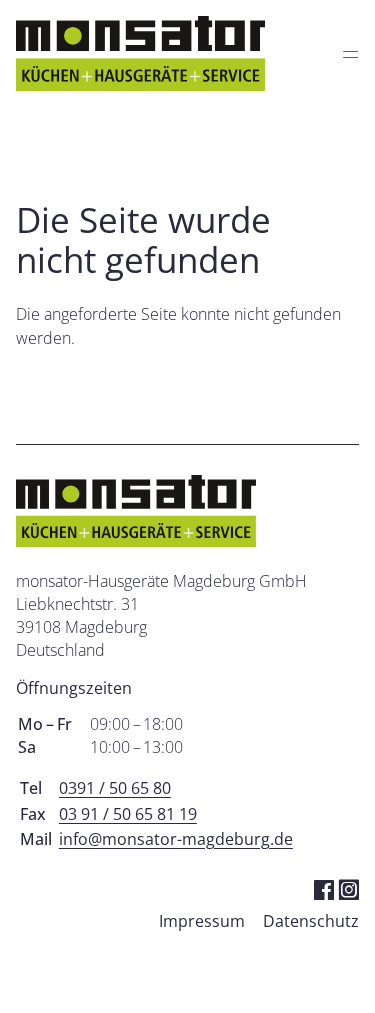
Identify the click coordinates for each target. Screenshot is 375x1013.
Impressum (202, 921)
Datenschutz (311, 921)
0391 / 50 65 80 (115, 788)
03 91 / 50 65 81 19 (128, 814)
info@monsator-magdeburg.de (176, 839)
